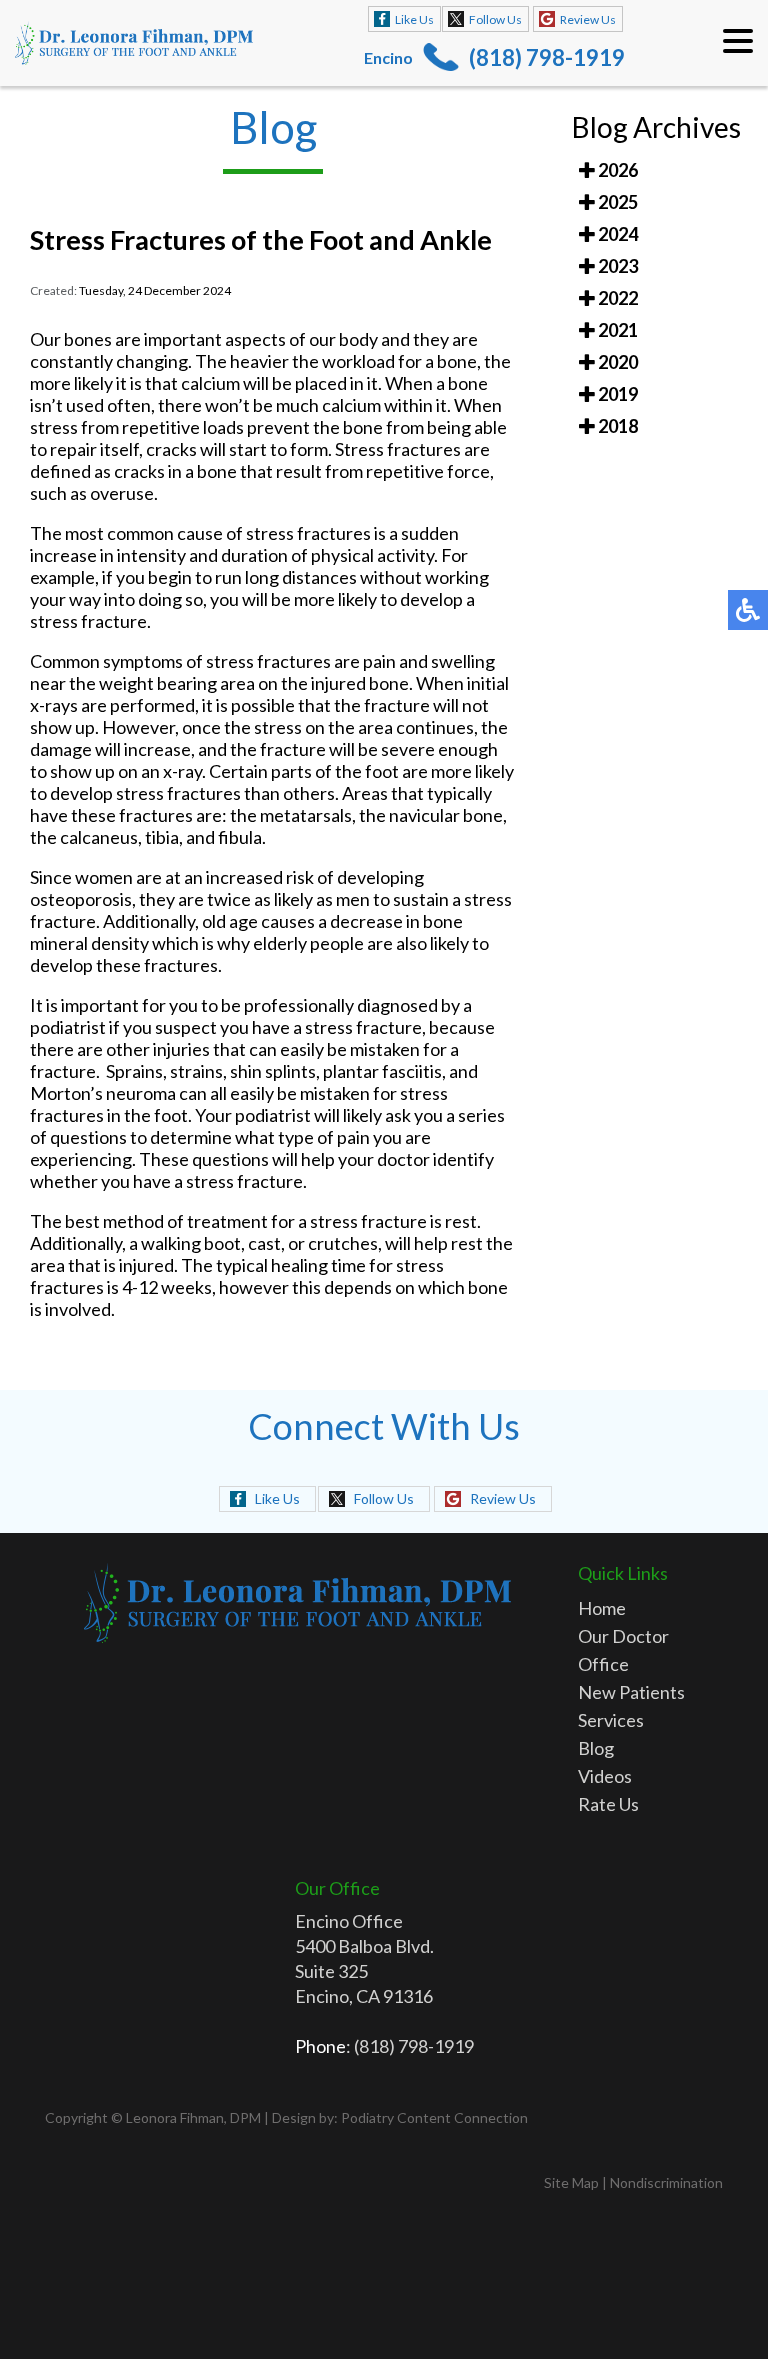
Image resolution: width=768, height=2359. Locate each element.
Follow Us (495, 19)
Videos (605, 1776)
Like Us (414, 19)
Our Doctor (623, 1636)
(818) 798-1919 (547, 57)
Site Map (571, 2182)
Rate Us (608, 1804)
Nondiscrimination (666, 2182)
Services (611, 1720)
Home (602, 1608)
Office (603, 1664)
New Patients (631, 1692)
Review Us (588, 19)
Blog (596, 1748)
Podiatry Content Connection (434, 2117)
